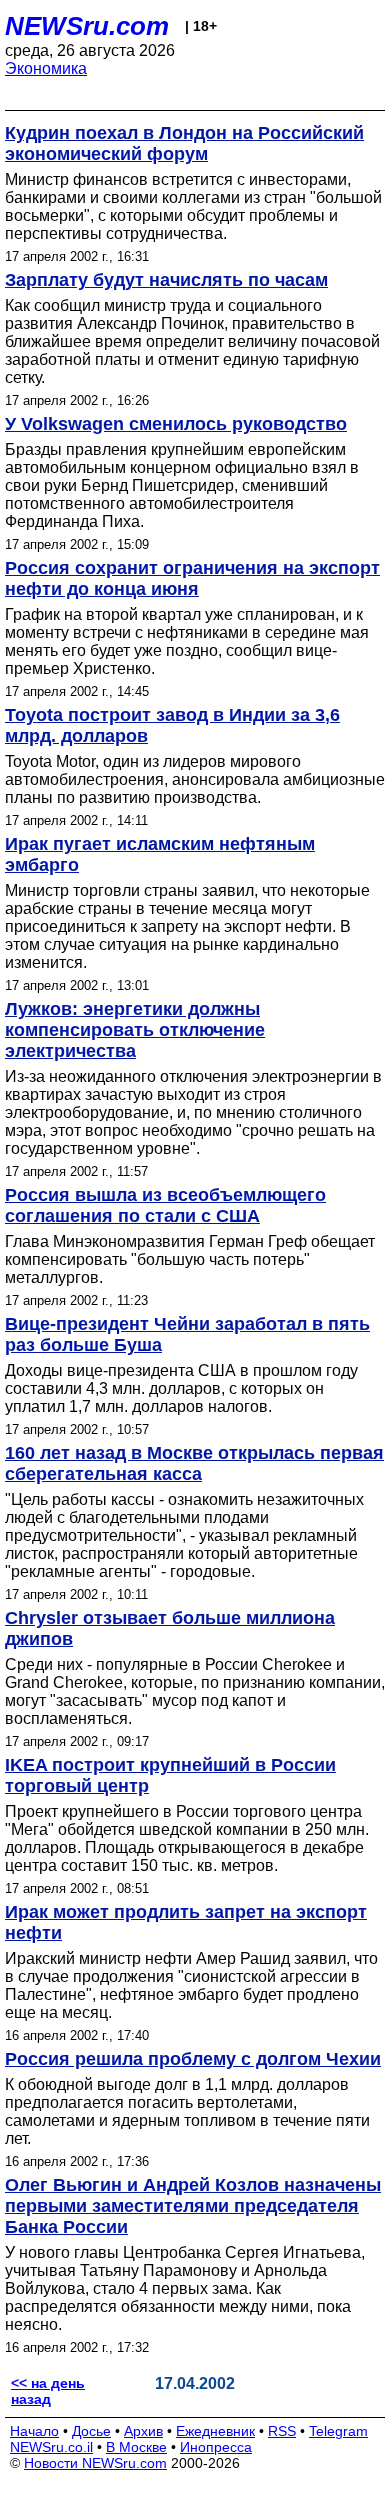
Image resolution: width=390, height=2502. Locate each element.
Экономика (46, 68)
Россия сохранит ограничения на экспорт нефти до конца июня (192, 578)
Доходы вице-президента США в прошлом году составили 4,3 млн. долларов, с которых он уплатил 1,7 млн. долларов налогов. (181, 1388)
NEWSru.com (87, 26)
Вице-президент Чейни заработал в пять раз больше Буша (187, 1334)
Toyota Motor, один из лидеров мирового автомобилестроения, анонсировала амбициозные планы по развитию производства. (195, 779)
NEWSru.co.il (51, 2447)
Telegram (338, 2431)
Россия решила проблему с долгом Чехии (193, 2059)
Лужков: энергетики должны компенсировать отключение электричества (135, 1030)
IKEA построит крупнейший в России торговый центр (170, 1775)
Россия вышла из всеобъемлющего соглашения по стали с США (165, 1205)
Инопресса (216, 2447)
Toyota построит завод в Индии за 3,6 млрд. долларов (172, 725)
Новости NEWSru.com (95, 2463)
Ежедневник (215, 2431)
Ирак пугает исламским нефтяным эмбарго (160, 854)
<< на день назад (48, 2391)
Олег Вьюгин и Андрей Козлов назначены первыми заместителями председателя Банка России (193, 2206)
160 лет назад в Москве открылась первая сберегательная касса (194, 1463)
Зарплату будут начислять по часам (166, 280)
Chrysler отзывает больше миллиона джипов (170, 1628)
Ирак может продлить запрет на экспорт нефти (186, 1922)
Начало (34, 2431)
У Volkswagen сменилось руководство (176, 424)
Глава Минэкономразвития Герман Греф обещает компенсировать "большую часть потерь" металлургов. (190, 1259)
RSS (282, 2431)
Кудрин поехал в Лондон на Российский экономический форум (184, 143)
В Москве (136, 2447)
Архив (143, 2431)
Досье (91, 2431)
